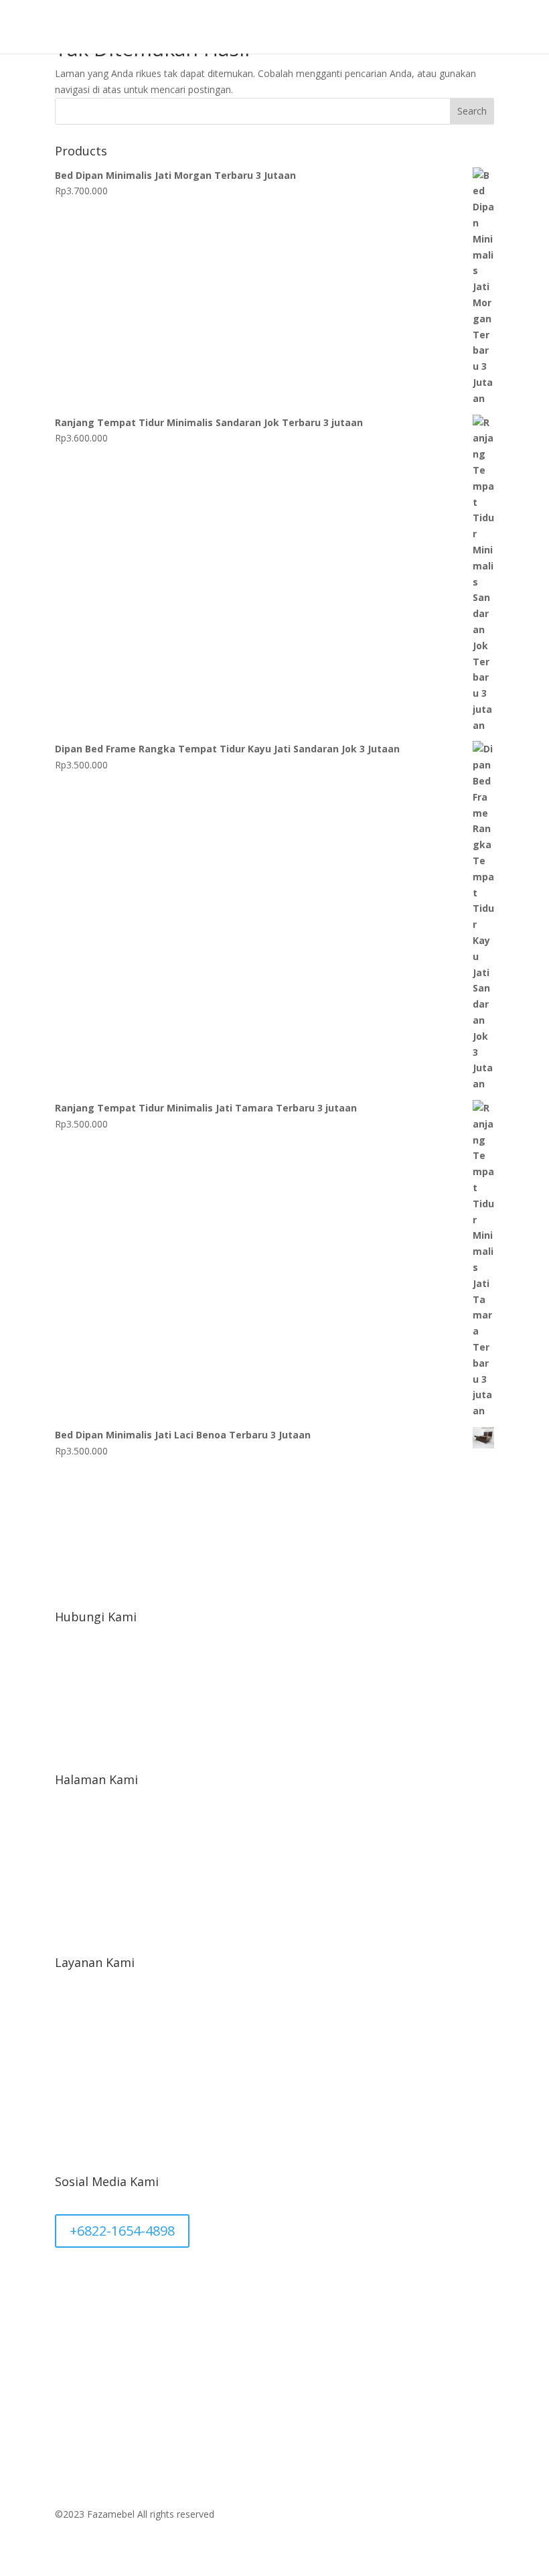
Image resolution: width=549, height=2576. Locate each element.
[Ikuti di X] (92, 2279)
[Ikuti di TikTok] (146, 2279)
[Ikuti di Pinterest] (66, 2279)
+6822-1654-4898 (122, 2231)
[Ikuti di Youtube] (173, 2279)
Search (472, 111)
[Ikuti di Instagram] (119, 2279)
